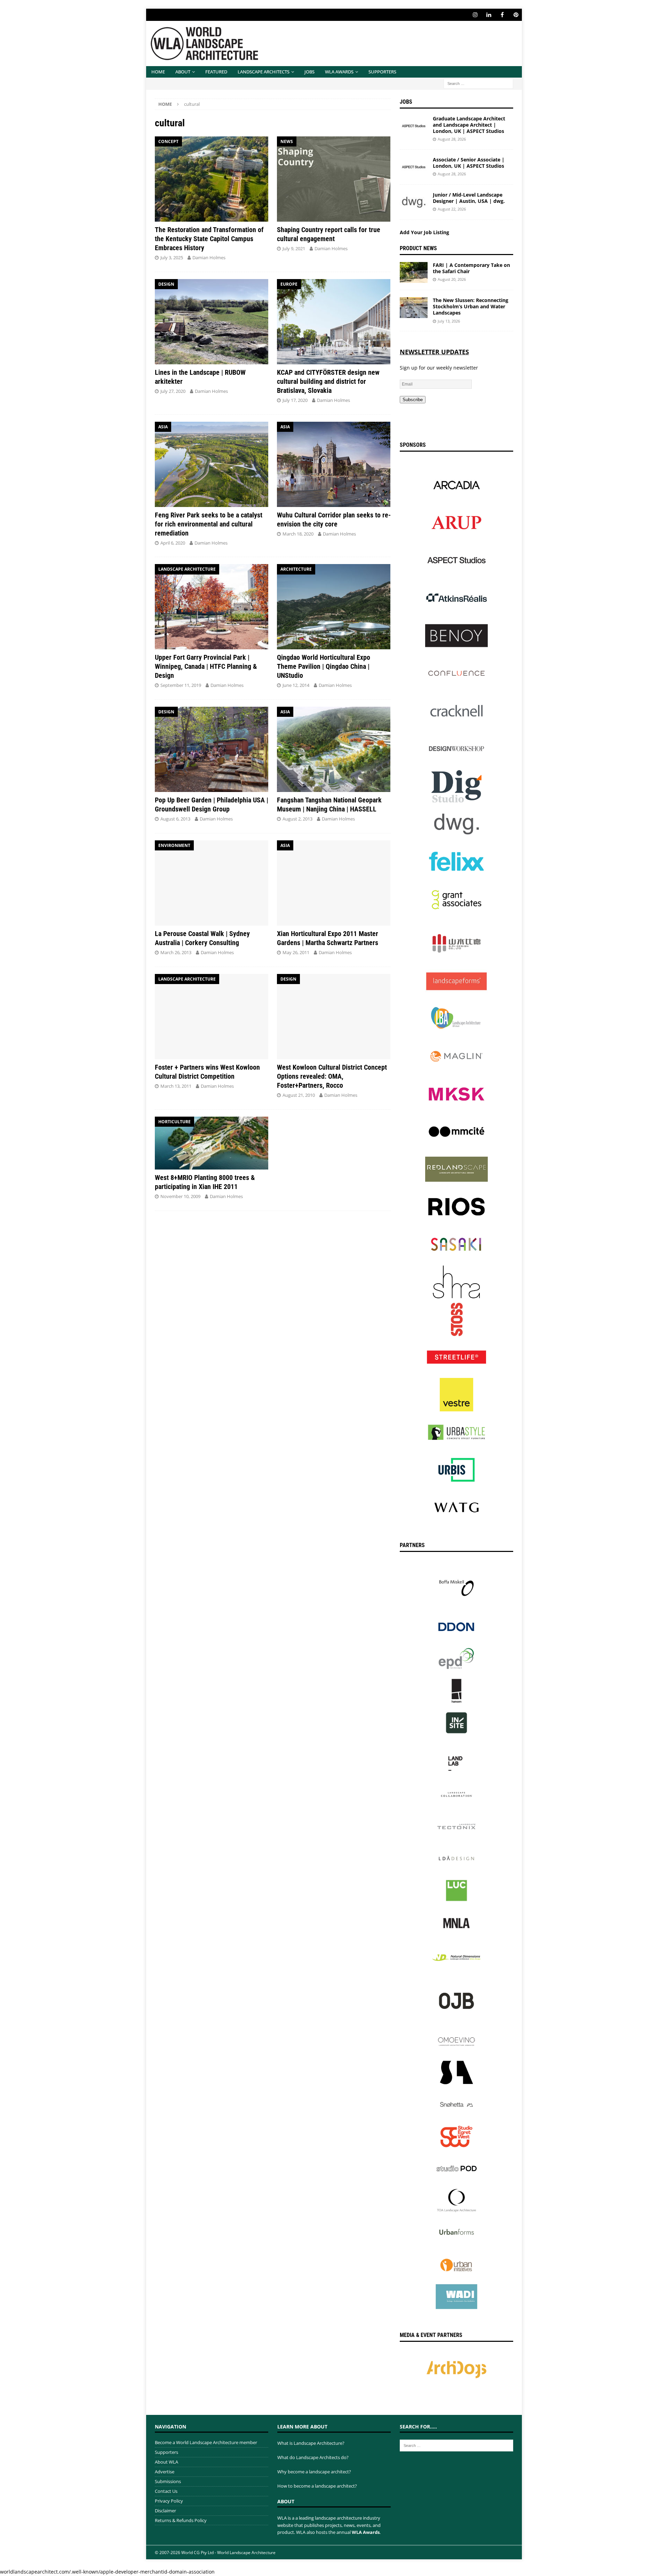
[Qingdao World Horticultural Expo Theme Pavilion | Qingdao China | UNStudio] (334, 607)
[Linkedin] (489, 15)
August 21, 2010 (299, 1095)
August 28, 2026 (452, 139)
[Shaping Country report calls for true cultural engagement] (334, 179)
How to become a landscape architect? (317, 2486)
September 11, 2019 (181, 685)
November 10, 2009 (180, 1196)
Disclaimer (165, 2511)
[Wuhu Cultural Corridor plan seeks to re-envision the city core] (334, 464)
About (183, 72)
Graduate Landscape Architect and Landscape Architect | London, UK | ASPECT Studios (469, 125)
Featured (216, 72)
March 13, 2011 (176, 1086)
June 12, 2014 (296, 685)
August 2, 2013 (297, 819)
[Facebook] (502, 15)
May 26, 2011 (296, 952)
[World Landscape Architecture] (204, 62)
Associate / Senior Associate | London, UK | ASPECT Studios (469, 163)
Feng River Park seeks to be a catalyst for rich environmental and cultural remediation (209, 524)
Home (158, 72)
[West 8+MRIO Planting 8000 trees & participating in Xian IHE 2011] (212, 1143)
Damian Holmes (209, 257)
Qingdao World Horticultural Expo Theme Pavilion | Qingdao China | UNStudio (324, 666)
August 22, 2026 (452, 209)
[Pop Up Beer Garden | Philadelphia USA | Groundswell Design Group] (212, 749)
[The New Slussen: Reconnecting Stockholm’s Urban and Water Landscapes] (414, 308)
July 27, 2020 (173, 391)
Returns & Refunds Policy (181, 2520)
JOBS (309, 72)
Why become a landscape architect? (314, 2472)
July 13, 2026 (449, 321)
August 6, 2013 (175, 819)
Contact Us (166, 2491)
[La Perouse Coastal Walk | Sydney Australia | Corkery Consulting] (212, 883)
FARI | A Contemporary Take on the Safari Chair (471, 268)
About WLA (166, 2462)
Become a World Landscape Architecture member (206, 2442)
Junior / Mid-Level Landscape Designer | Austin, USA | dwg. (469, 198)
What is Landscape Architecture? (311, 2443)
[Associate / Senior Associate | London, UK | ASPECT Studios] (414, 167)
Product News (418, 248)
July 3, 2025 (172, 257)
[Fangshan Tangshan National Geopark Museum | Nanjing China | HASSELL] (334, 749)
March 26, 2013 (176, 952)
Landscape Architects (264, 72)
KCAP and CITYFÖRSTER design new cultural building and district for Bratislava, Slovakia (328, 381)
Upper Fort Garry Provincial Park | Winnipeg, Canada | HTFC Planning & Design (206, 666)
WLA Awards (339, 72)
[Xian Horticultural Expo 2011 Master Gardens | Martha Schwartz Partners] (334, 883)
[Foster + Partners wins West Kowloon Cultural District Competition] (212, 1017)
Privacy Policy (169, 2501)
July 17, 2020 (295, 400)
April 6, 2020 (173, 543)
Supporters (382, 72)
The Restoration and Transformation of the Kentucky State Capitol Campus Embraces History (209, 239)
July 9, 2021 (294, 248)
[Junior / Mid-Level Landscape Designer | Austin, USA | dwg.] (414, 202)
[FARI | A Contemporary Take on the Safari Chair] (414, 272)
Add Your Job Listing (424, 232)
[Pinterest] (516, 15)
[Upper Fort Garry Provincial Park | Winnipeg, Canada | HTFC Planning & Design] (212, 607)
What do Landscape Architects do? (313, 2457)
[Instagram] (475, 15)
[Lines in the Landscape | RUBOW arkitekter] (212, 322)
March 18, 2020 (298, 534)
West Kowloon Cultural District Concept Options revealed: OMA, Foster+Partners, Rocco (332, 1076)
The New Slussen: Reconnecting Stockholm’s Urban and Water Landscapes (471, 306)
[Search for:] (478, 83)
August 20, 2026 (452, 279)
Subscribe (413, 400)
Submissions (168, 2481)
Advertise (165, 2472)
